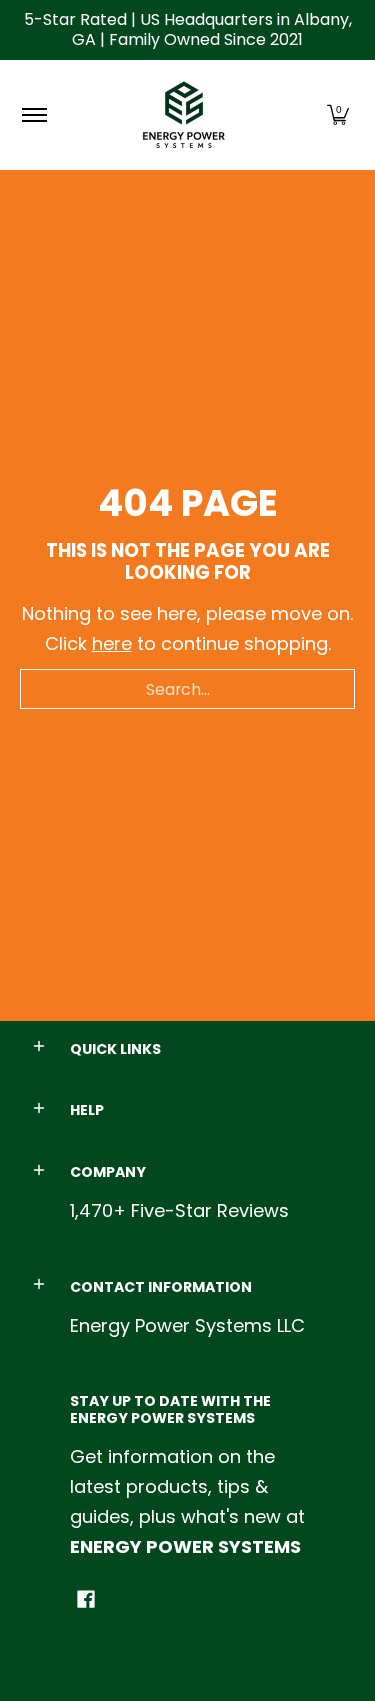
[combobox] (187, 689)
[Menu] (33, 115)
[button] (338, 115)
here (112, 643)
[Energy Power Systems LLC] (184, 115)
